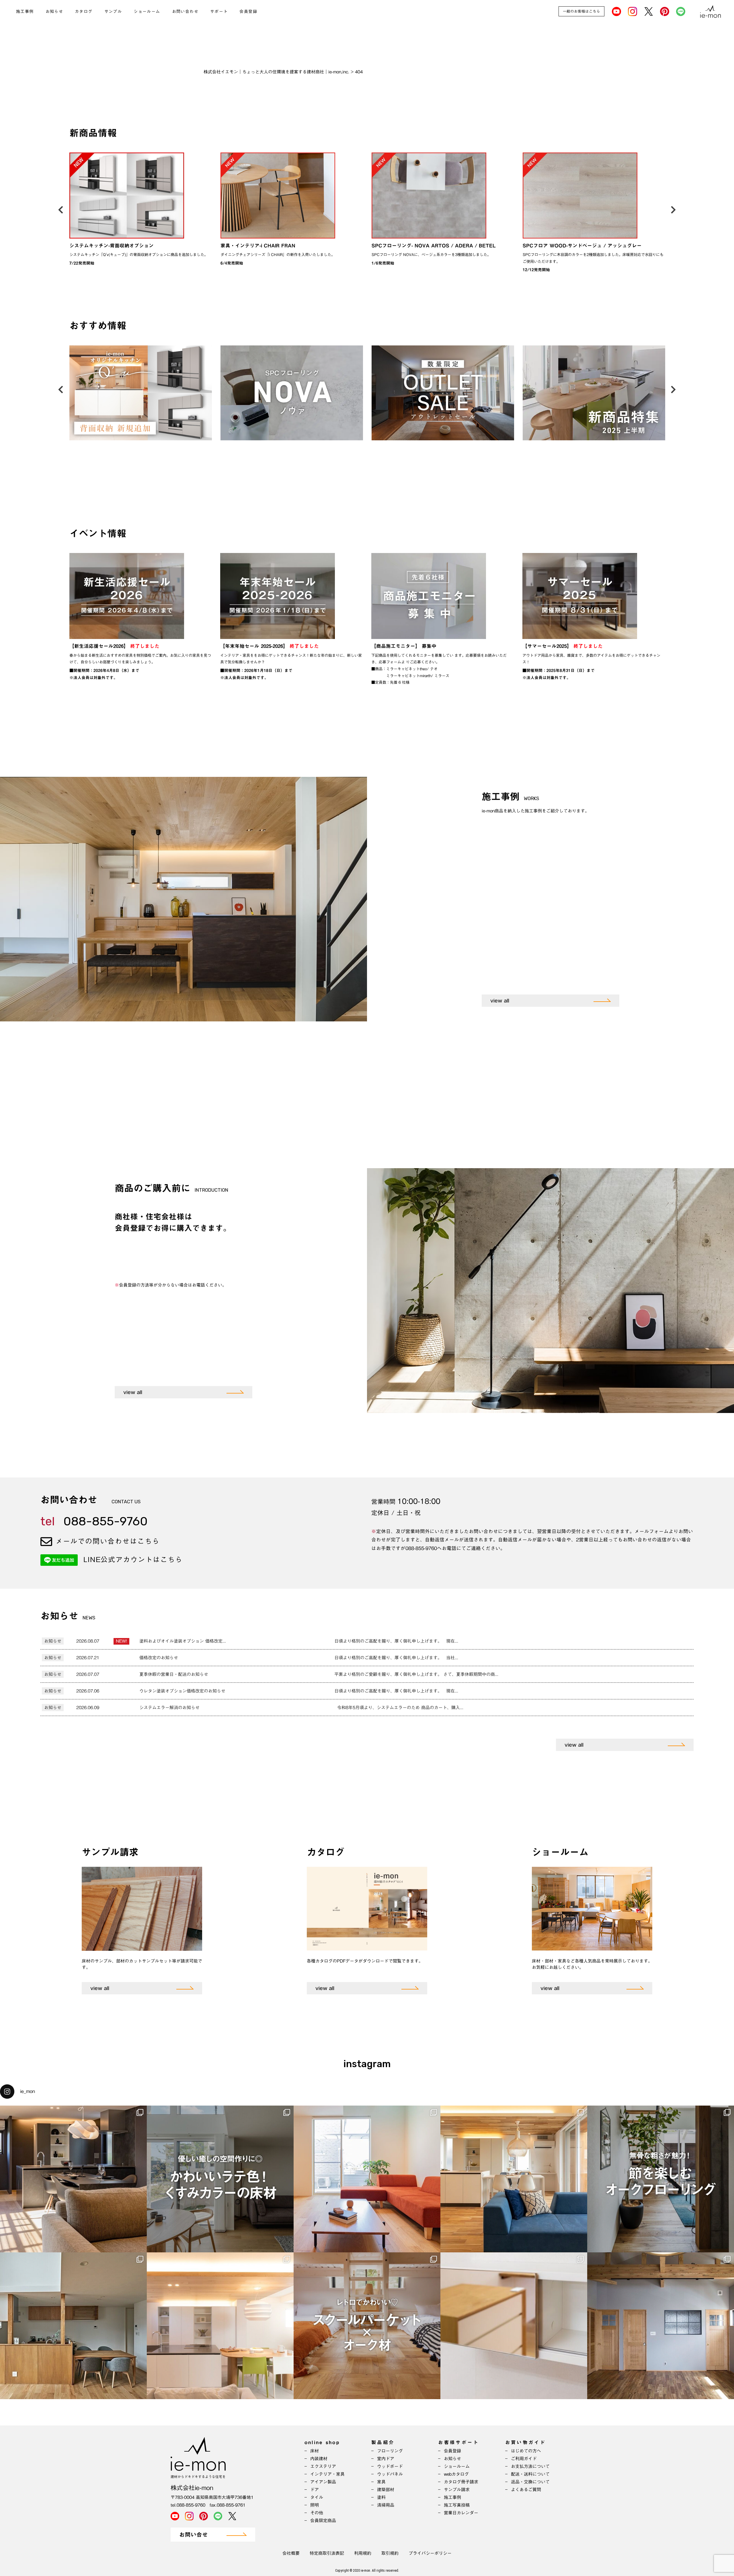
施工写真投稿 (457, 2505)
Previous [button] (61, 208)
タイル (317, 2497)
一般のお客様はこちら (581, 11)
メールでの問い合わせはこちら (106, 1541)
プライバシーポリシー (430, 2553)
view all (500, 1001)
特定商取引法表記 (327, 2553)
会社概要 (291, 2553)
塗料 (381, 2497)
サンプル (113, 11)
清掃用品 (386, 2505)
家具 (381, 2482)
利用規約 (363, 2553)
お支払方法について (530, 2466)
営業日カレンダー (461, 2513)
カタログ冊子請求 (461, 2482)
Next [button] (673, 208)
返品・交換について (530, 2482)
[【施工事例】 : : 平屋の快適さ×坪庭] (514, 2179)
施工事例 (25, 11)
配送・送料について (530, 2474)
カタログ (84, 11)
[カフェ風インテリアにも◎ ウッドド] (661, 2326)
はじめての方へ (526, 2451)
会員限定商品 (323, 2521)
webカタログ (456, 2474)
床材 (315, 2451)
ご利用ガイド (524, 2459)
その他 (317, 2513)
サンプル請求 (457, 2490)
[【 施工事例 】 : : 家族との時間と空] (220, 2326)
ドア (315, 2490)
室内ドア (386, 2459)
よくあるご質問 (526, 2490)
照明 (315, 2505)
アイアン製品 (323, 2482)
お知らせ (54, 11)
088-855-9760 (94, 1521)
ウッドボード (390, 2466)
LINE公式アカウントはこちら (133, 1559)
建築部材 (386, 2490)
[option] (141, 211)
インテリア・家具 (327, 2474)
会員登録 (248, 11)
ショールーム (147, 11)
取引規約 (390, 2553)
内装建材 (319, 2459)
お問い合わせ (185, 11)
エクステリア (323, 2466)
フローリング (390, 2451)
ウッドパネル (390, 2474)
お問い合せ (194, 2535)
